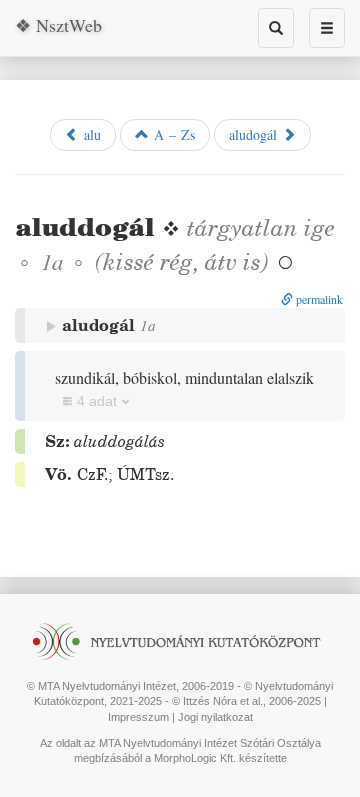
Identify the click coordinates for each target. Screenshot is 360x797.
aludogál (255, 134)
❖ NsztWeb (58, 25)
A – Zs (172, 134)
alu (90, 134)
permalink (318, 299)
